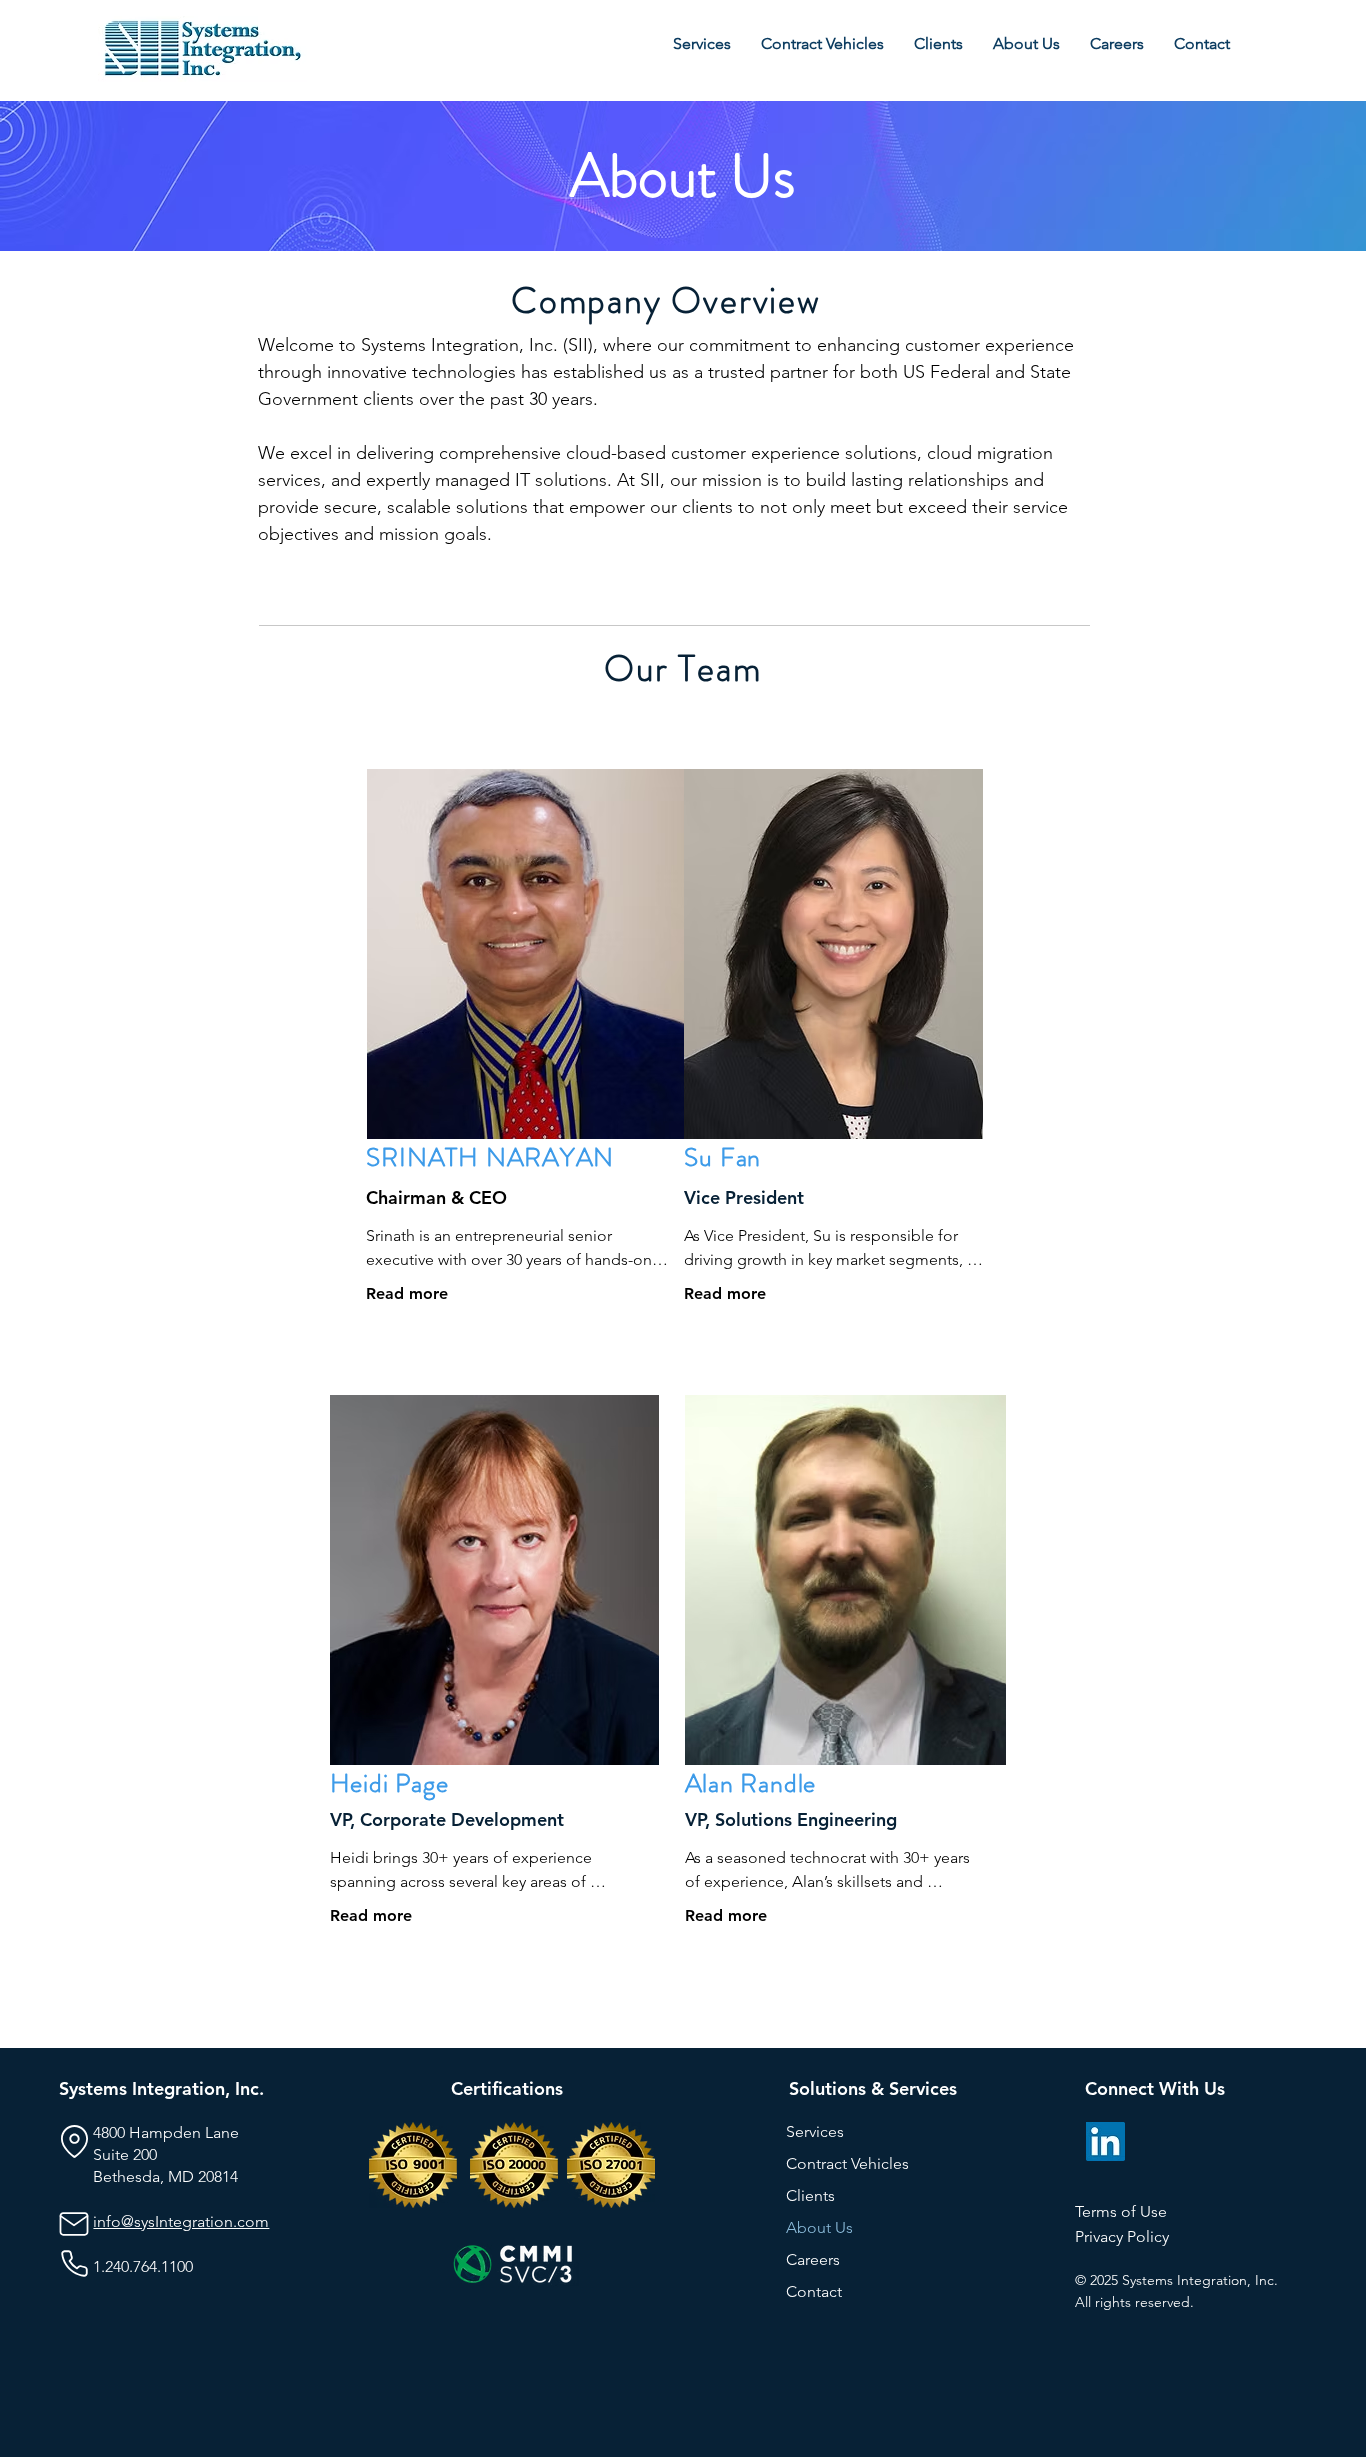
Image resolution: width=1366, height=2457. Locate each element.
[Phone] (74, 2264)
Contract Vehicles (847, 2163)
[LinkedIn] (1105, 2141)
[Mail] (74, 2224)
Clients (810, 2195)
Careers (813, 2259)
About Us (819, 2227)
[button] (1026, 43)
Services (815, 2131)
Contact (814, 2291)
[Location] (74, 2142)
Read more (407, 1293)
